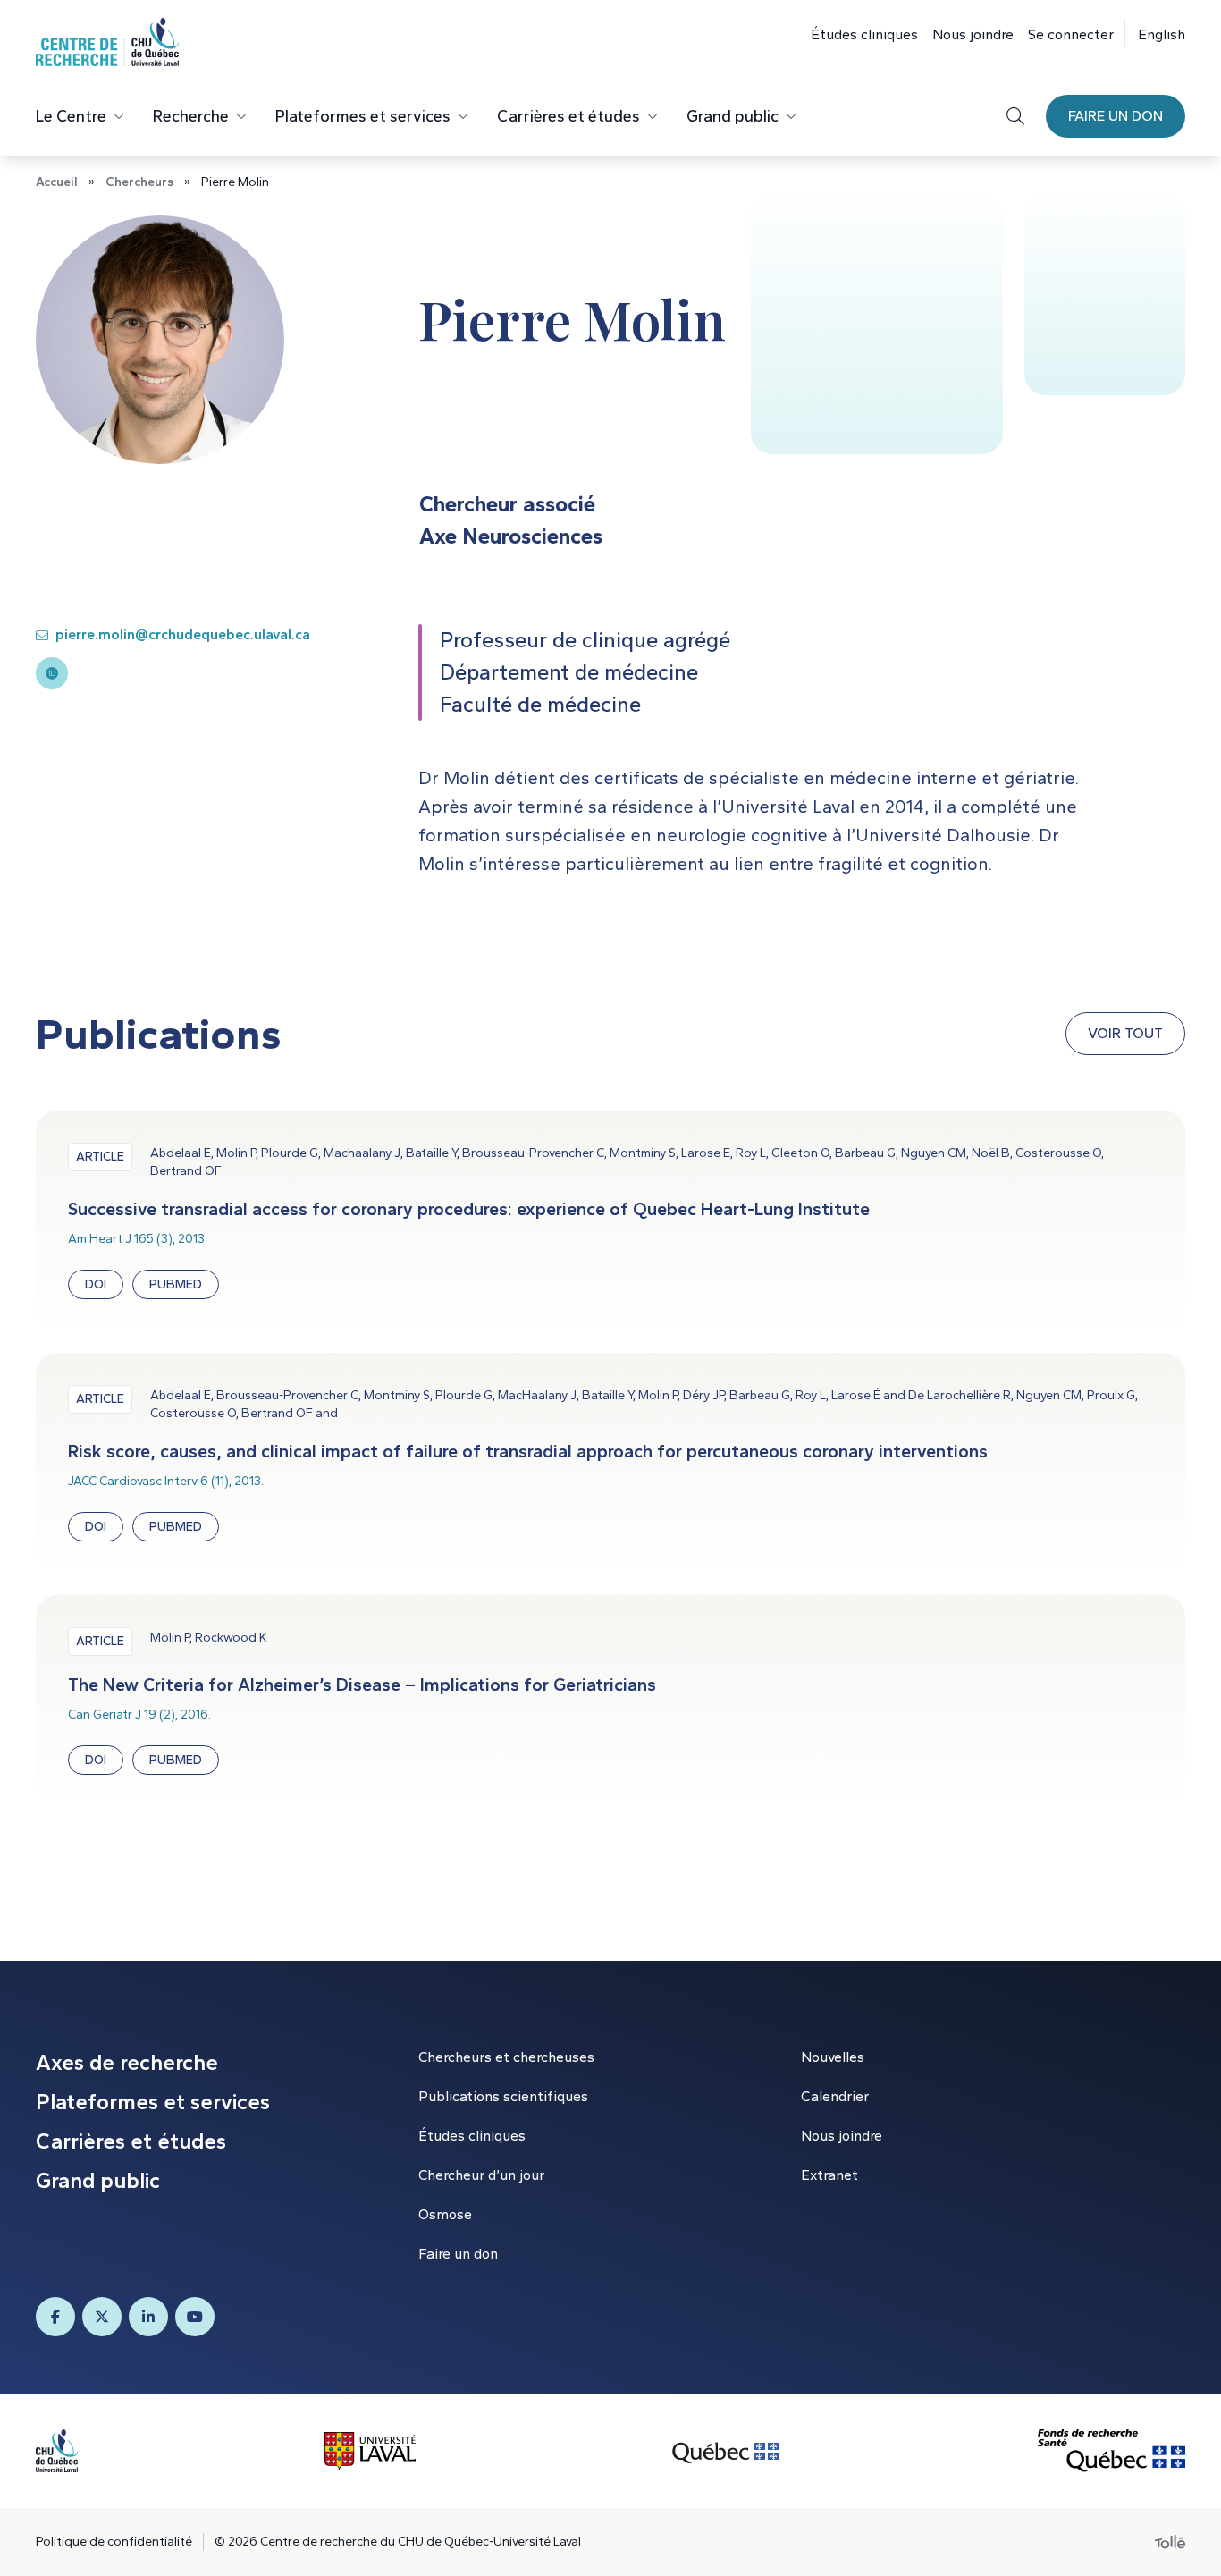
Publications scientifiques (503, 2096)
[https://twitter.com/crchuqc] (102, 2317)
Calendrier (835, 2096)
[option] (1155, 33)
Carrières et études (568, 116)
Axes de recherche (127, 2062)
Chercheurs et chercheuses (506, 2057)
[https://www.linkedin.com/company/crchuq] (148, 2317)
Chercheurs (139, 182)
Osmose (445, 2214)
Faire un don (1116, 116)
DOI (96, 1284)
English (1162, 34)
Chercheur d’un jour (481, 2175)
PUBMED (176, 1284)
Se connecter (1071, 34)
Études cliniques (864, 34)
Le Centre (71, 116)
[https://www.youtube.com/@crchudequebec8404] (195, 2317)
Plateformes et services (363, 116)
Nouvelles (833, 2057)
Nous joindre (973, 34)
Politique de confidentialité (114, 2542)
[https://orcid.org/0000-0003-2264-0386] (52, 673)
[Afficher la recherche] (1015, 116)
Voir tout (1125, 1033)
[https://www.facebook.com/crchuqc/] (55, 2317)
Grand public (733, 116)
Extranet (829, 2175)
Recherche (191, 116)
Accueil (57, 182)
